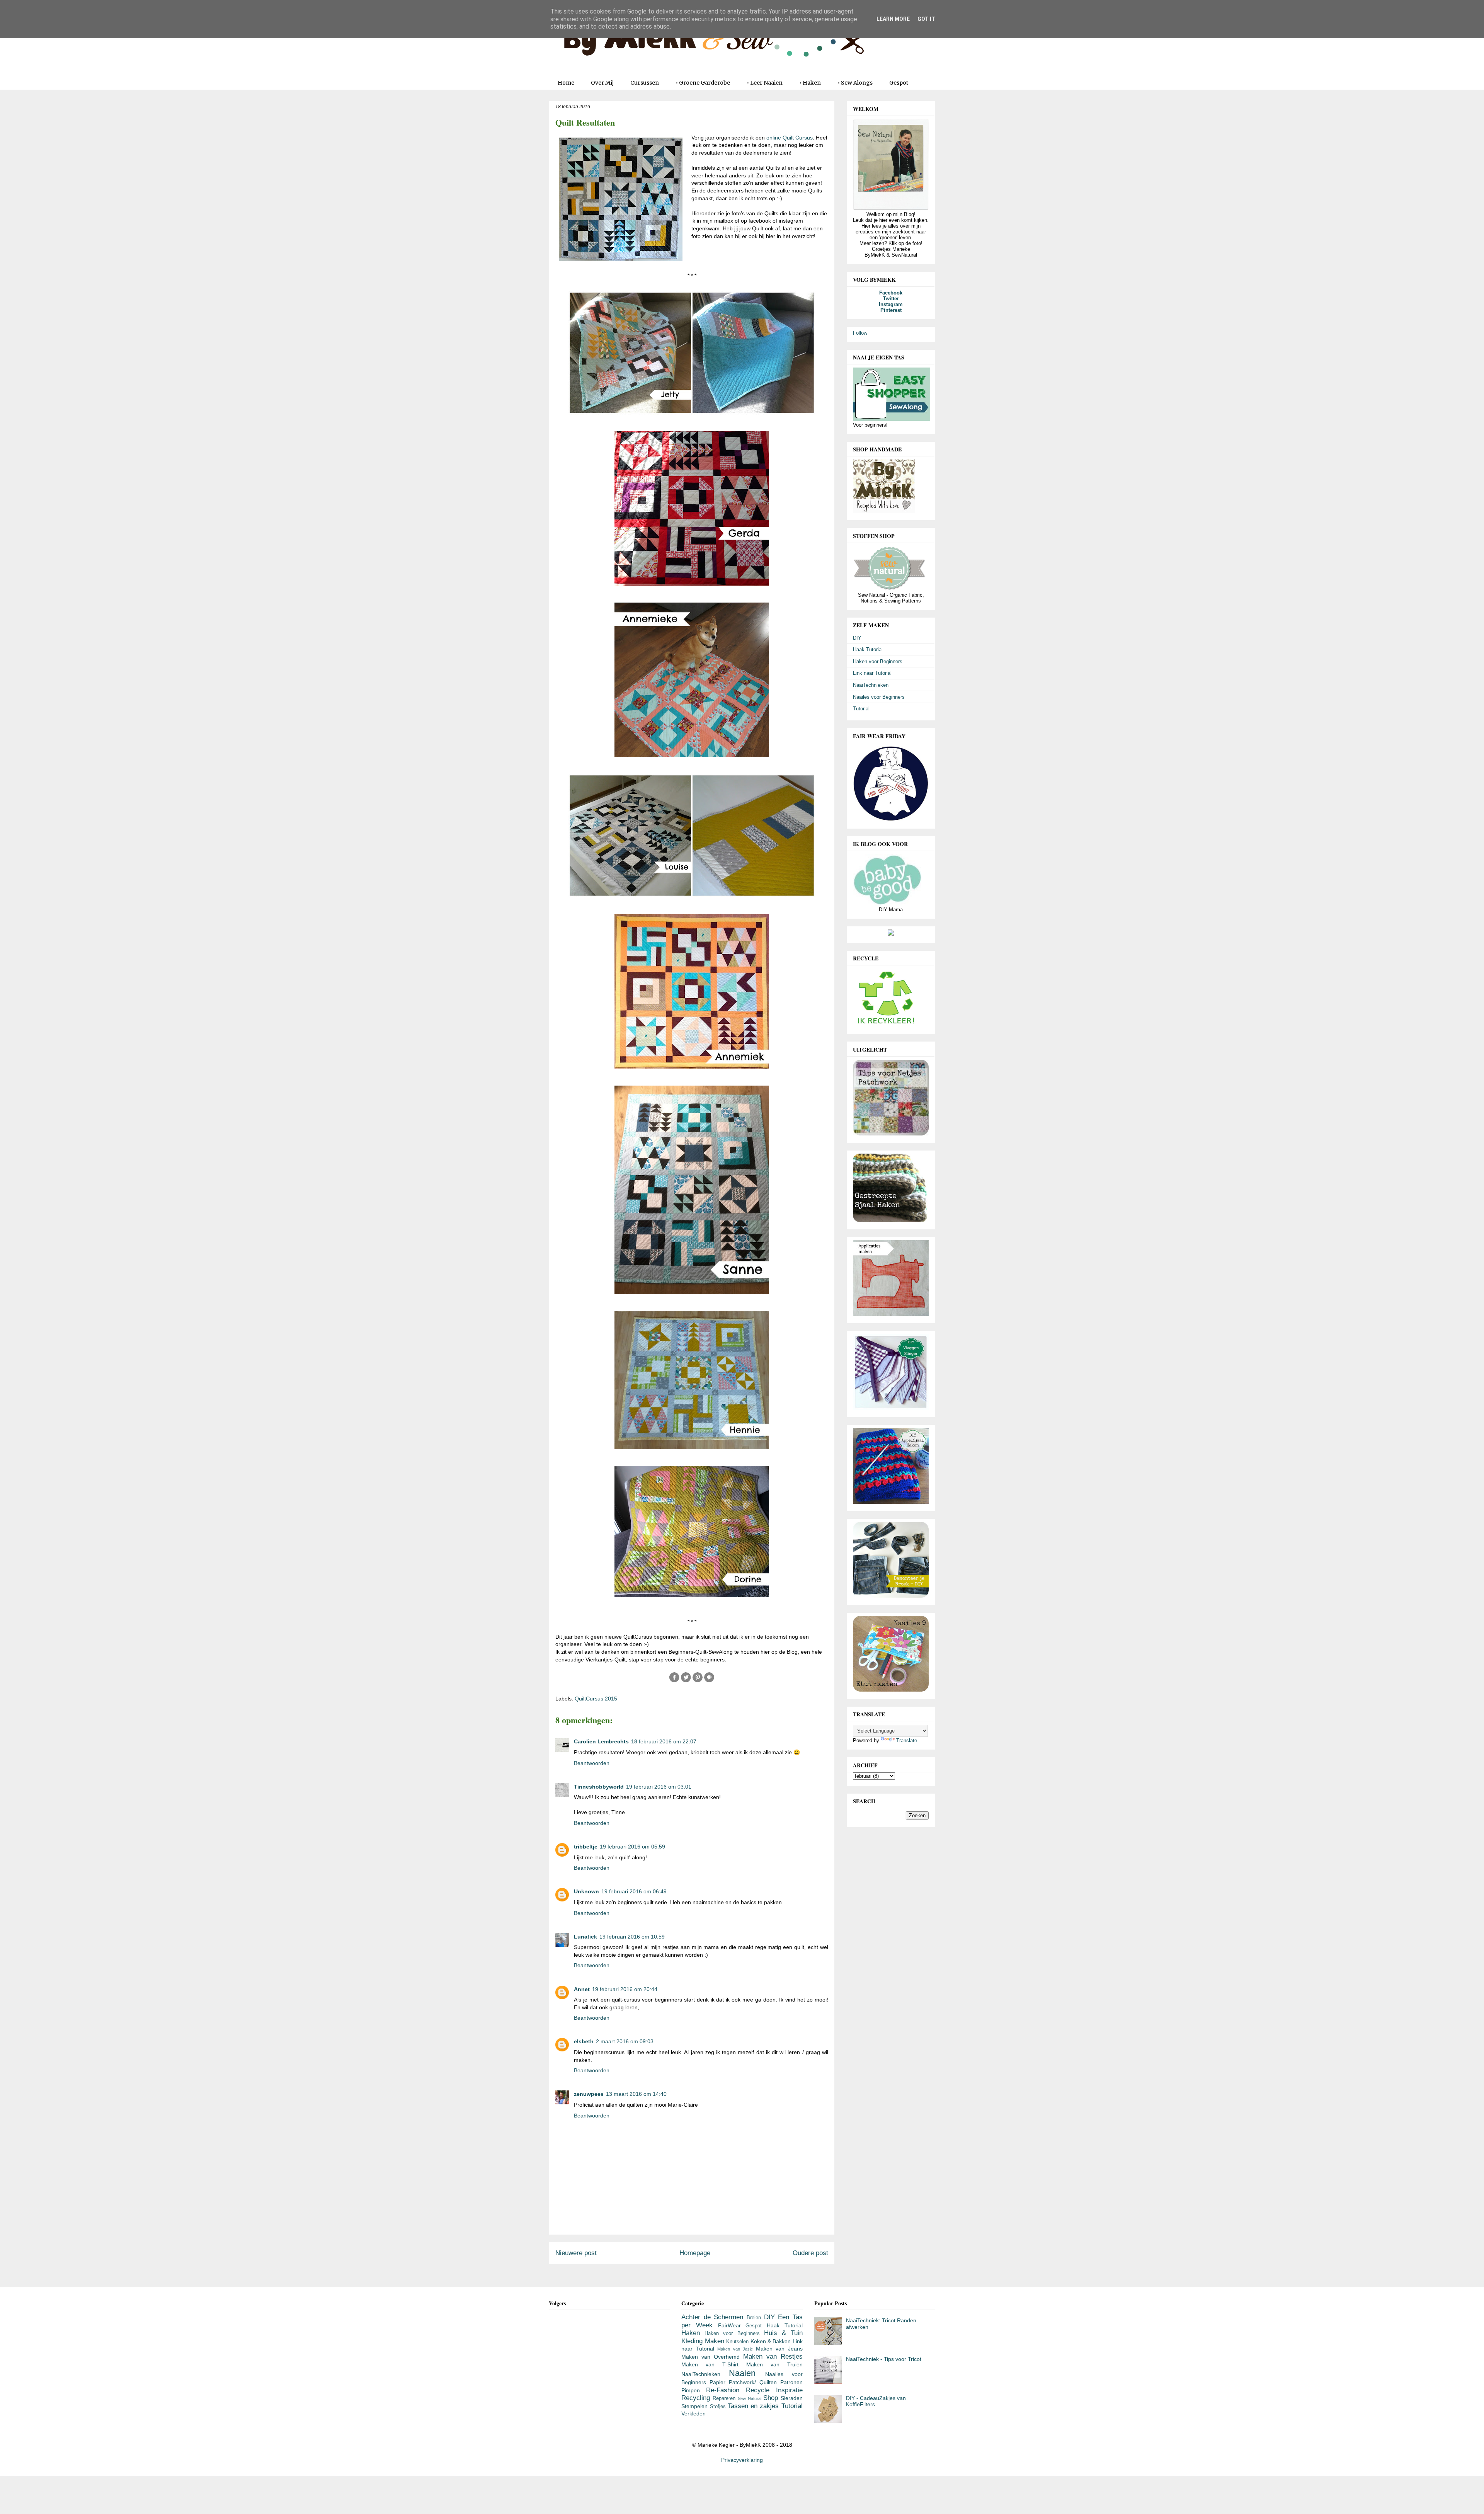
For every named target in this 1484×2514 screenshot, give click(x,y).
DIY (857, 638)
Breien (754, 2318)
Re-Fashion (723, 2390)
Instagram (891, 304)
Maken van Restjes (773, 2357)
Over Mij (602, 83)
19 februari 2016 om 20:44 (625, 1989)
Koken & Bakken (771, 2341)
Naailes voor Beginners (879, 697)
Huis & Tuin (783, 2333)
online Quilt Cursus (790, 138)
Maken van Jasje (735, 2349)
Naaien (742, 2373)
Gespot (899, 83)
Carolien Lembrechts (601, 1741)
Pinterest (891, 310)
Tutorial (861, 709)
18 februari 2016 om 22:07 (664, 1741)
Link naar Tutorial (872, 673)
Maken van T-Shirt (710, 2364)
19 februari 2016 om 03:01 (659, 1787)
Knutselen (737, 2342)
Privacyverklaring (742, 2460)
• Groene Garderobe (703, 83)
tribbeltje (586, 1847)
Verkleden (693, 2414)
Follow (860, 333)
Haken (691, 2333)
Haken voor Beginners (878, 661)
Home (566, 83)
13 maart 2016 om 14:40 (636, 2094)
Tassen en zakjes (753, 2406)
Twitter (891, 299)
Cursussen (645, 83)
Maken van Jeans (779, 2349)
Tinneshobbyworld (599, 1787)
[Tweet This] (686, 1681)
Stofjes (718, 2407)
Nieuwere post (576, 2253)
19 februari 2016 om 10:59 (632, 1937)
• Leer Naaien (765, 83)
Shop (771, 2398)
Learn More (893, 19)
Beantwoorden (592, 1763)
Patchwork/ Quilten (753, 2382)
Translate (907, 1740)
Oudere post (810, 2253)
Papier (717, 2382)
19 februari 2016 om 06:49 (634, 1891)
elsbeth (584, 2041)
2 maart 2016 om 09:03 (625, 2041)
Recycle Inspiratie (774, 2390)
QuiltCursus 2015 (596, 1699)
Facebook (891, 293)
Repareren (724, 2398)
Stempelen (694, 2406)
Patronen (791, 2382)
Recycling (696, 2398)
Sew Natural (750, 2398)
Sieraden (792, 2398)
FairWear (729, 2325)
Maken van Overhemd (711, 2357)
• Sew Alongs (855, 83)
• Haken (810, 83)
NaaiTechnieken (871, 685)
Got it (926, 19)
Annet (582, 1989)
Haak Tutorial (868, 649)
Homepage (695, 2253)
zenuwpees (589, 2094)
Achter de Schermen (712, 2317)
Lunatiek (585, 1937)
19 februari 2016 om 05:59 (632, 1847)
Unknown (586, 1891)
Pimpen (691, 2390)
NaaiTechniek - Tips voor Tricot (884, 2359)
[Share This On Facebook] (674, 1681)
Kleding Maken (703, 2341)
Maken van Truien (774, 2364)
